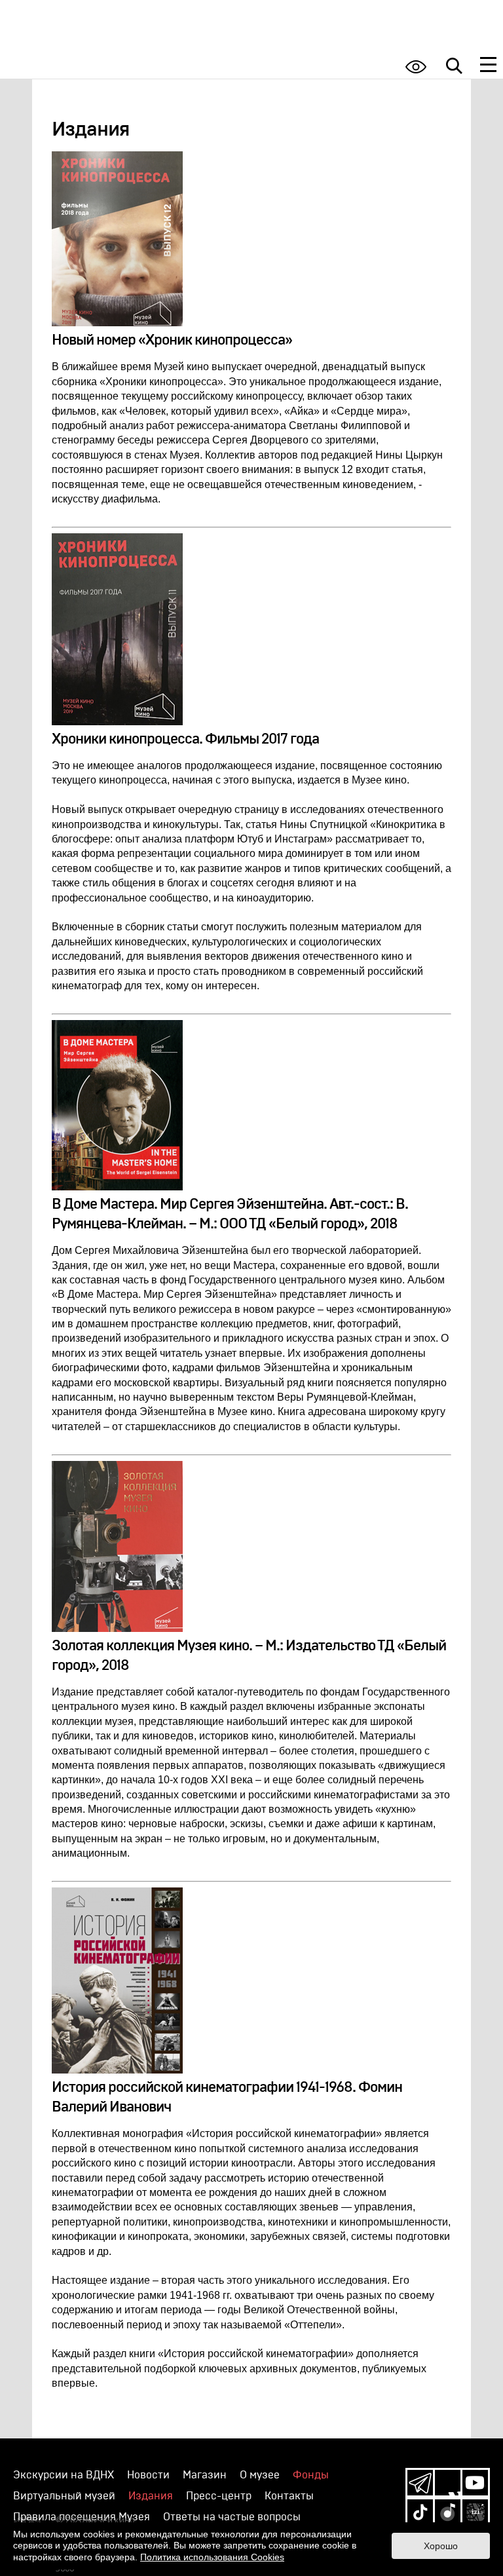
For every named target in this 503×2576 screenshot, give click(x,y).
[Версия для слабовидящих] (416, 66)
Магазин (205, 2475)
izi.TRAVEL (475, 2512)
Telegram (420, 2483)
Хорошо (441, 2546)
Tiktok (420, 2512)
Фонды (311, 2475)
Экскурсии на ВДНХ (64, 2475)
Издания (151, 2496)
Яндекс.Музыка (448, 2512)
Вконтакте (448, 2483)
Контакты (289, 2496)
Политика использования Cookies (212, 2557)
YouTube (475, 2483)
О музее (260, 2475)
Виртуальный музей (64, 2496)
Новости (148, 2475)
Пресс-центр (219, 2496)
